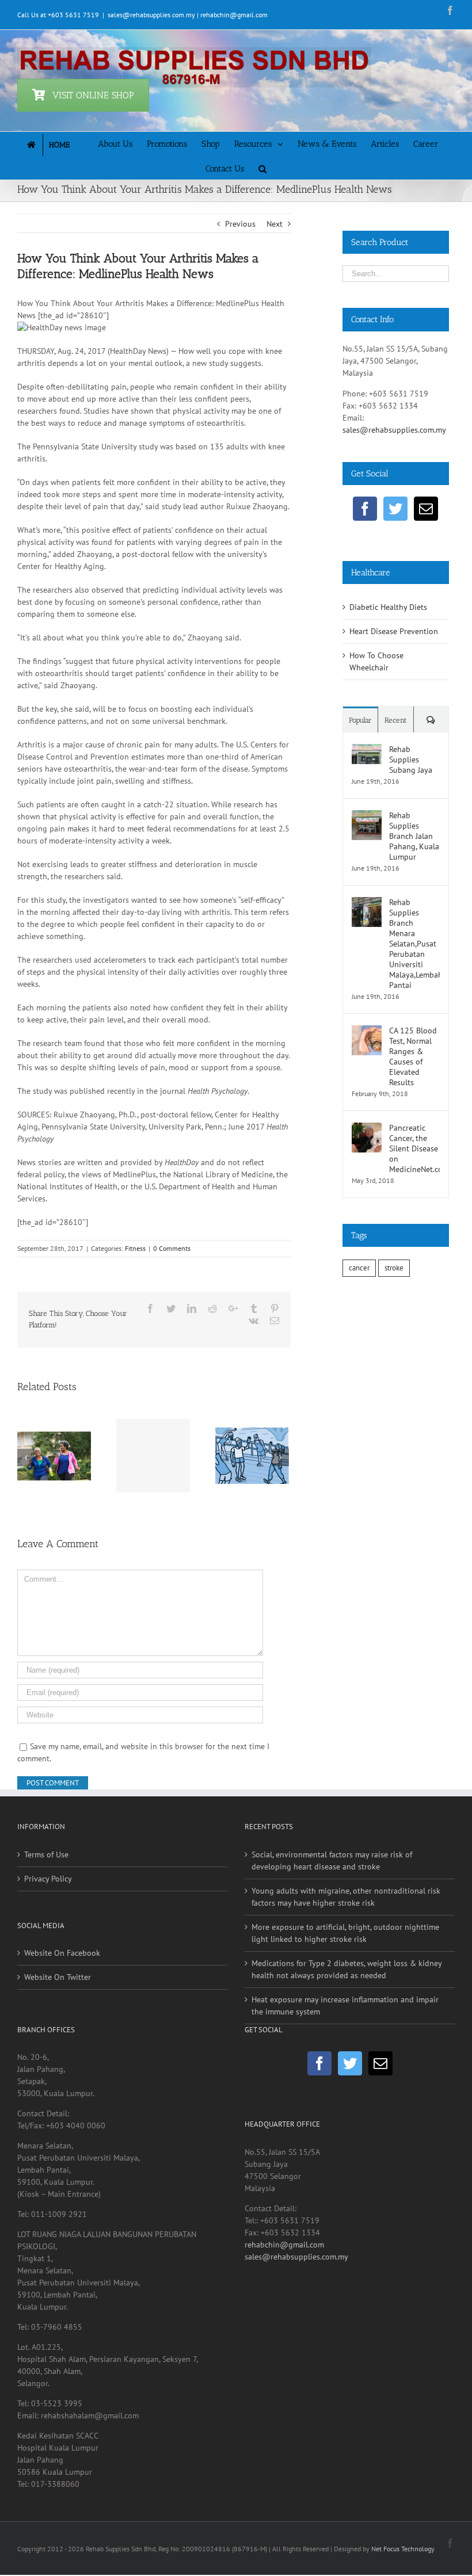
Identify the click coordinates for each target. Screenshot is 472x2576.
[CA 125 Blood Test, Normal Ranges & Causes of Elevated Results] (367, 1031)
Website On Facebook (62, 1953)
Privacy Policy (48, 1879)
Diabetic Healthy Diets (388, 607)
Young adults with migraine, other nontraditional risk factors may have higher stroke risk (346, 1897)
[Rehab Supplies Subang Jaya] (367, 750)
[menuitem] (58, 144)
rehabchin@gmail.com (284, 2245)
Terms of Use (46, 1854)
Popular (360, 720)
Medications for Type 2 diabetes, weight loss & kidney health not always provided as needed (347, 1969)
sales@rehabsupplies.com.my (394, 430)
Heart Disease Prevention (394, 631)
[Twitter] (395, 509)
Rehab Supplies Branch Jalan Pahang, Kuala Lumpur (414, 836)
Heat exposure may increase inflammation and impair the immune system (345, 2006)
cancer (359, 1268)
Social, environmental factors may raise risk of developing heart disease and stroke (332, 1861)
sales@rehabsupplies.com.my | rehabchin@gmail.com (188, 15)
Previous (240, 224)
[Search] (262, 168)
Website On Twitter (58, 1977)
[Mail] (426, 509)
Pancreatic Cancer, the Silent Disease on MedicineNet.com (414, 1148)
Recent (396, 720)
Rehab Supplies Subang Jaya (411, 760)
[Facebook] (365, 509)
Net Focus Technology (403, 2549)
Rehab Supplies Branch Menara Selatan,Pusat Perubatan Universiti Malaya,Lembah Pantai (414, 944)
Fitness (135, 1248)
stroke (394, 1268)
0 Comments (172, 1248)
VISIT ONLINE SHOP (93, 95)
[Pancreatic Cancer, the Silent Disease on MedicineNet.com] (367, 1128)
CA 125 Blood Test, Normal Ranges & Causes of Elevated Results (413, 1056)
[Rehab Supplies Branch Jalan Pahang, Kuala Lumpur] (367, 816)
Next (275, 224)
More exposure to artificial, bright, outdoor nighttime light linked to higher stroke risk (345, 1933)
